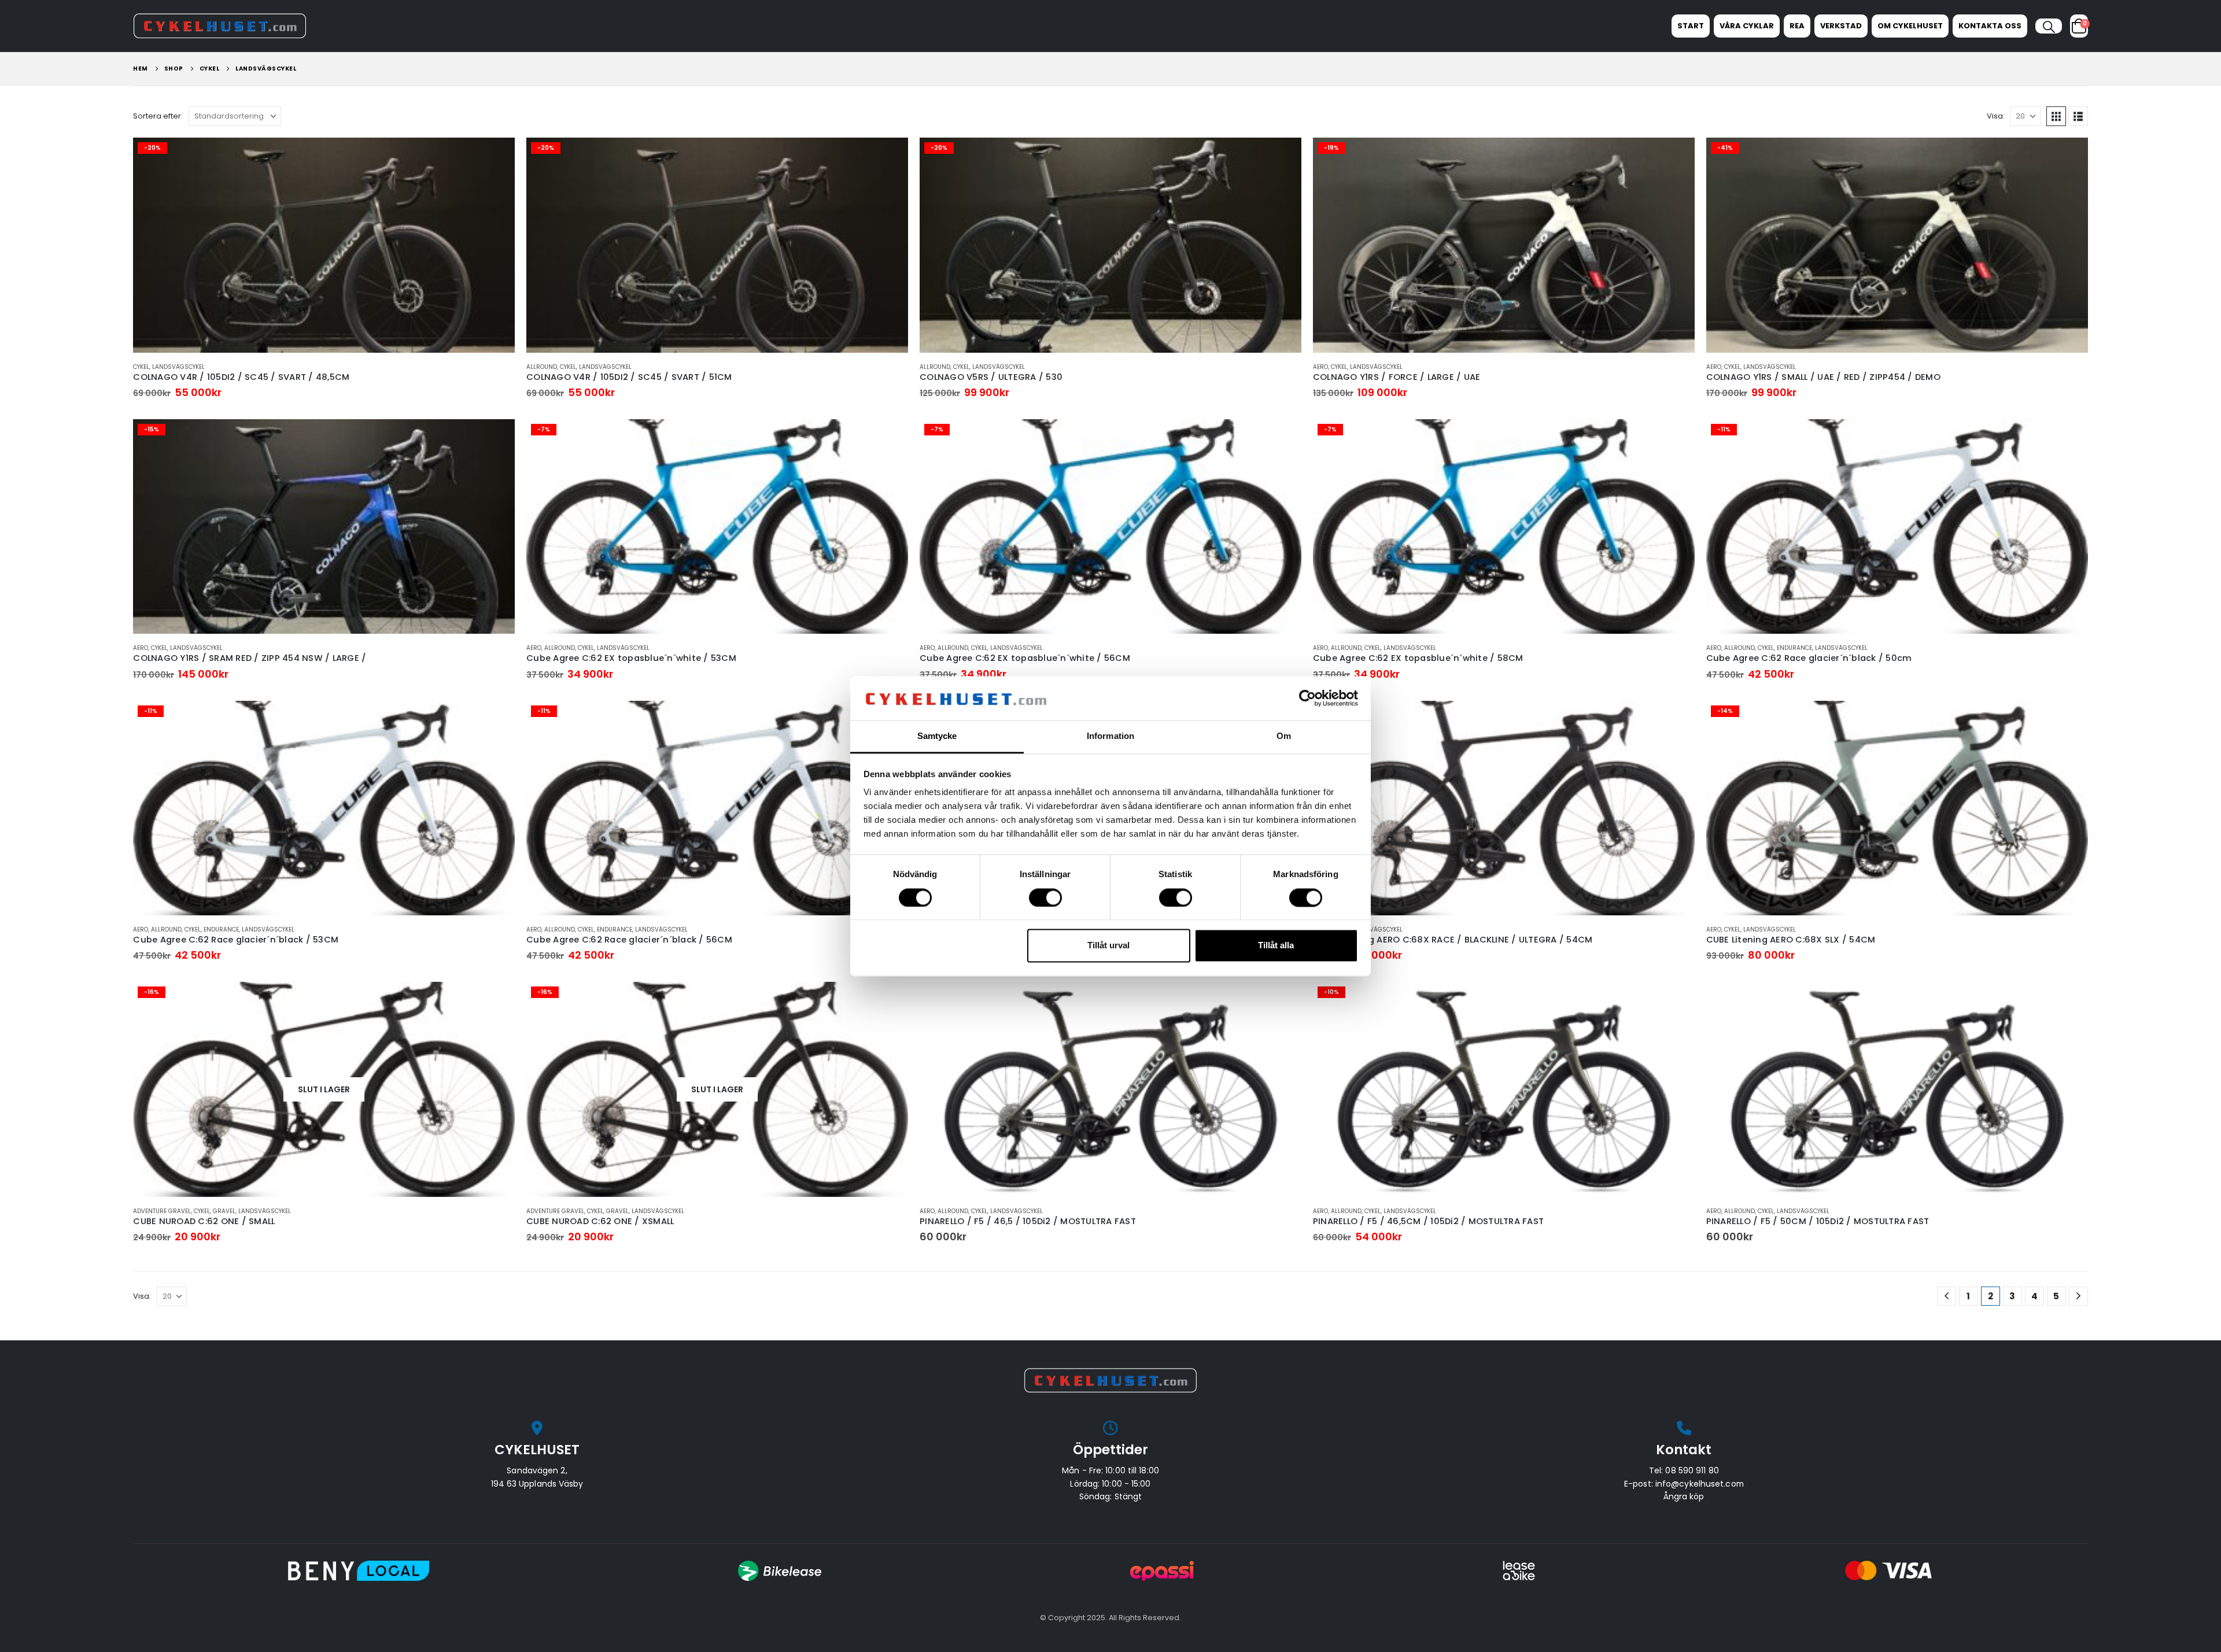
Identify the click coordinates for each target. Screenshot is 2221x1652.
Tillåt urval (1108, 946)
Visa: (1996, 116)
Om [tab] (1284, 736)
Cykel (141, 367)
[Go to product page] (1110, 1089)
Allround (542, 367)
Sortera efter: (158, 116)
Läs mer (496, 1001)
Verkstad (1841, 26)
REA (1797, 26)
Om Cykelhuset (1910, 26)
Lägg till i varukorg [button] (496, 157)
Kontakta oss (1990, 26)
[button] (2048, 27)
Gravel (224, 1211)
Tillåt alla (1276, 946)
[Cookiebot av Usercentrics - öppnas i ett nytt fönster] (1307, 698)
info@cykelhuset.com (1700, 1484)
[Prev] (1947, 1296)
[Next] (2078, 1296)
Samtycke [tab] (937, 736)
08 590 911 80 (1692, 1470)
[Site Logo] (220, 26)
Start (1691, 26)
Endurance (1794, 648)
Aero (1320, 367)
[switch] (1045, 897)
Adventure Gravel (162, 1211)
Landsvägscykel (178, 367)
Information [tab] (1110, 736)
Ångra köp (1684, 1496)
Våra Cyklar (1747, 26)
